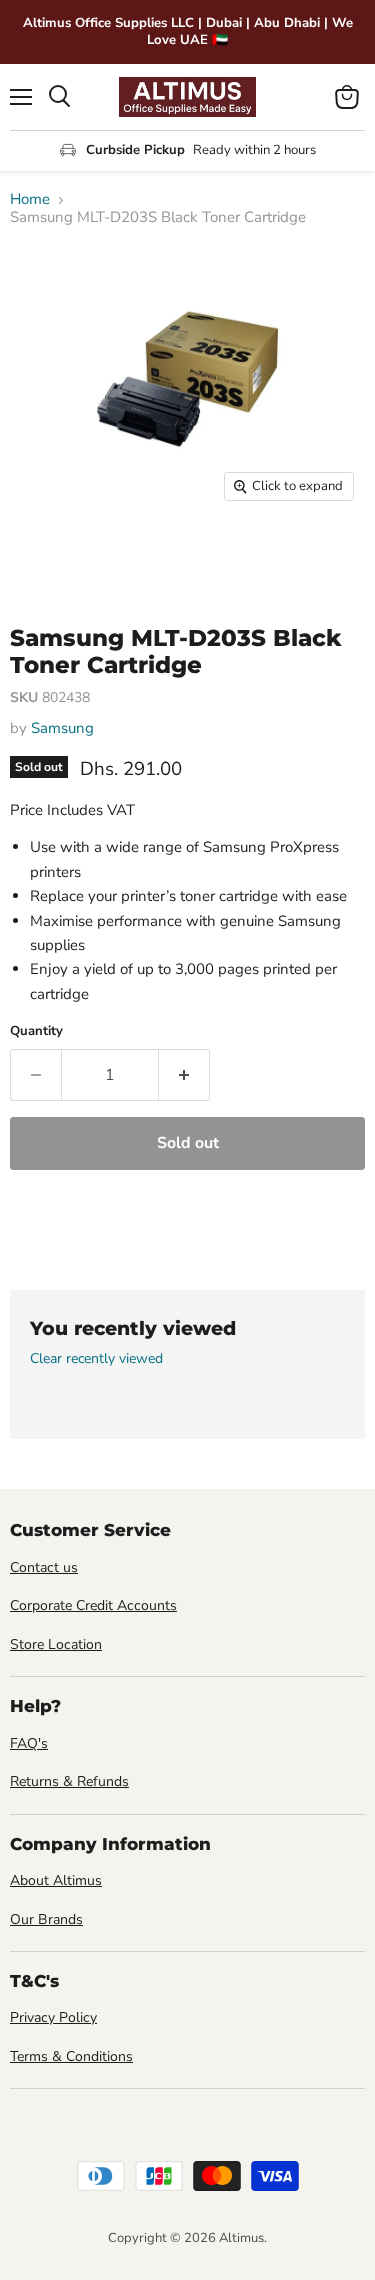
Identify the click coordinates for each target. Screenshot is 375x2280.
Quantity (36, 1031)
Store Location (56, 1644)
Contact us (44, 1567)
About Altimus (56, 1880)
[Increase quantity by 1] (184, 1075)
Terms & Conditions (71, 2056)
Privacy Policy (53, 2017)
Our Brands (46, 1919)
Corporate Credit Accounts (93, 1605)
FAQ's (29, 1743)
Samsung (62, 728)
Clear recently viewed (96, 1359)
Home (30, 199)
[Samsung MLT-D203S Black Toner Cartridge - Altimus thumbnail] (43, 556)
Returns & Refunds (69, 1781)
